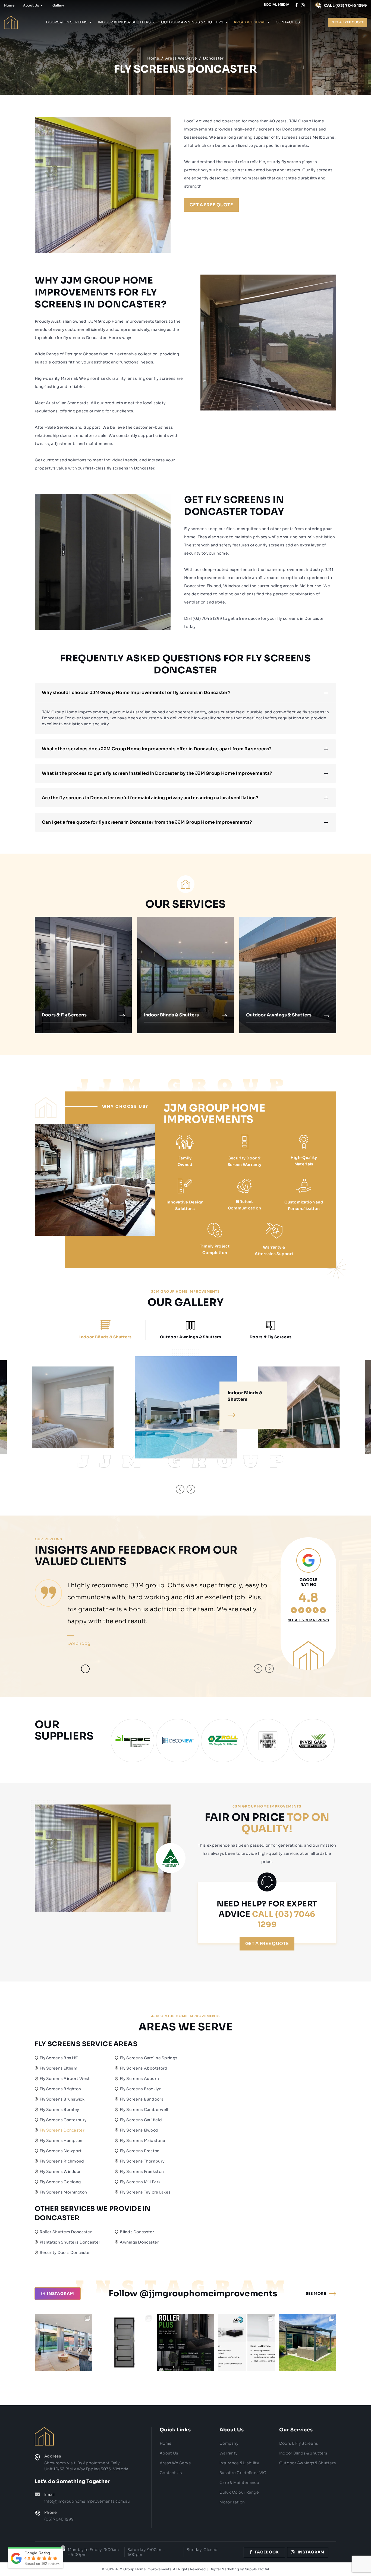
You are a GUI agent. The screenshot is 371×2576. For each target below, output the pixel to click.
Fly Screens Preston (140, 2151)
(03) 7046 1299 (207, 618)
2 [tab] (85, 1669)
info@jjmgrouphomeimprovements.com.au (87, 2501)
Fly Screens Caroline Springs (149, 2058)
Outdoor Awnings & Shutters (192, 22)
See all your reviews (309, 1620)
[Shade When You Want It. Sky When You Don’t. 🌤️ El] (308, 2342)
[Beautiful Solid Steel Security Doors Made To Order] (125, 2342)
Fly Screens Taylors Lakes (145, 2192)
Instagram (311, 2552)
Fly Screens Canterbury (63, 2120)
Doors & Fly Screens (67, 22)
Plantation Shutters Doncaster (70, 2242)
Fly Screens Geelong (60, 2182)
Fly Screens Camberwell (144, 2110)
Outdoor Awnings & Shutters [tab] (191, 1337)
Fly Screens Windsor (60, 2171)
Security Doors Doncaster (65, 2253)
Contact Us (288, 22)
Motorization (232, 2502)
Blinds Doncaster (137, 2232)
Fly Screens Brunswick (62, 2099)
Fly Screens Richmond (62, 2161)
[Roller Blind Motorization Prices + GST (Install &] (246, 2342)
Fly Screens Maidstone (142, 2141)
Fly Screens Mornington (63, 2192)
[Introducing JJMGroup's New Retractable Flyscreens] (186, 2342)
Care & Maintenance (239, 2482)
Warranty (228, 2453)
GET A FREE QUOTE (348, 22)
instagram (61, 2294)
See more (316, 2294)
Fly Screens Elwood (139, 2130)
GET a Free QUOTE (211, 205)
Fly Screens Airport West (65, 2079)
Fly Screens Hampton (61, 2141)
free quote (249, 618)
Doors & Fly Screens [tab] (271, 1337)
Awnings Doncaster (139, 2242)
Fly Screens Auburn (139, 2079)
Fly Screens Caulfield (141, 2120)
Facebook (267, 2552)
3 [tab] (97, 1669)
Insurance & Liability (239, 2463)
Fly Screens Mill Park (140, 2182)
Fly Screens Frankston (142, 2171)
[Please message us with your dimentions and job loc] (63, 2342)
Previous (180, 1489)
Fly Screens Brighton (60, 2089)
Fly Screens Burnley (59, 2110)
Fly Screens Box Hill (59, 2058)
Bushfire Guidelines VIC (243, 2473)
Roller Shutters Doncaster (66, 2232)
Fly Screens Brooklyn (141, 2089)
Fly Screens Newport (61, 2151)
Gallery (58, 5)
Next (191, 1489)
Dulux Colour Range (239, 2492)
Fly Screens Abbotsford (144, 2068)
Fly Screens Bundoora (142, 2099)
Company (229, 2443)
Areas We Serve (249, 22)
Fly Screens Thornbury (142, 2161)
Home (9, 5)
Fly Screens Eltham (59, 2068)
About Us (31, 5)
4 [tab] (109, 1669)
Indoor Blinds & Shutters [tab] (105, 1337)
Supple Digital (257, 2569)
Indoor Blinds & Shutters (124, 22)
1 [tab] (73, 1669)
